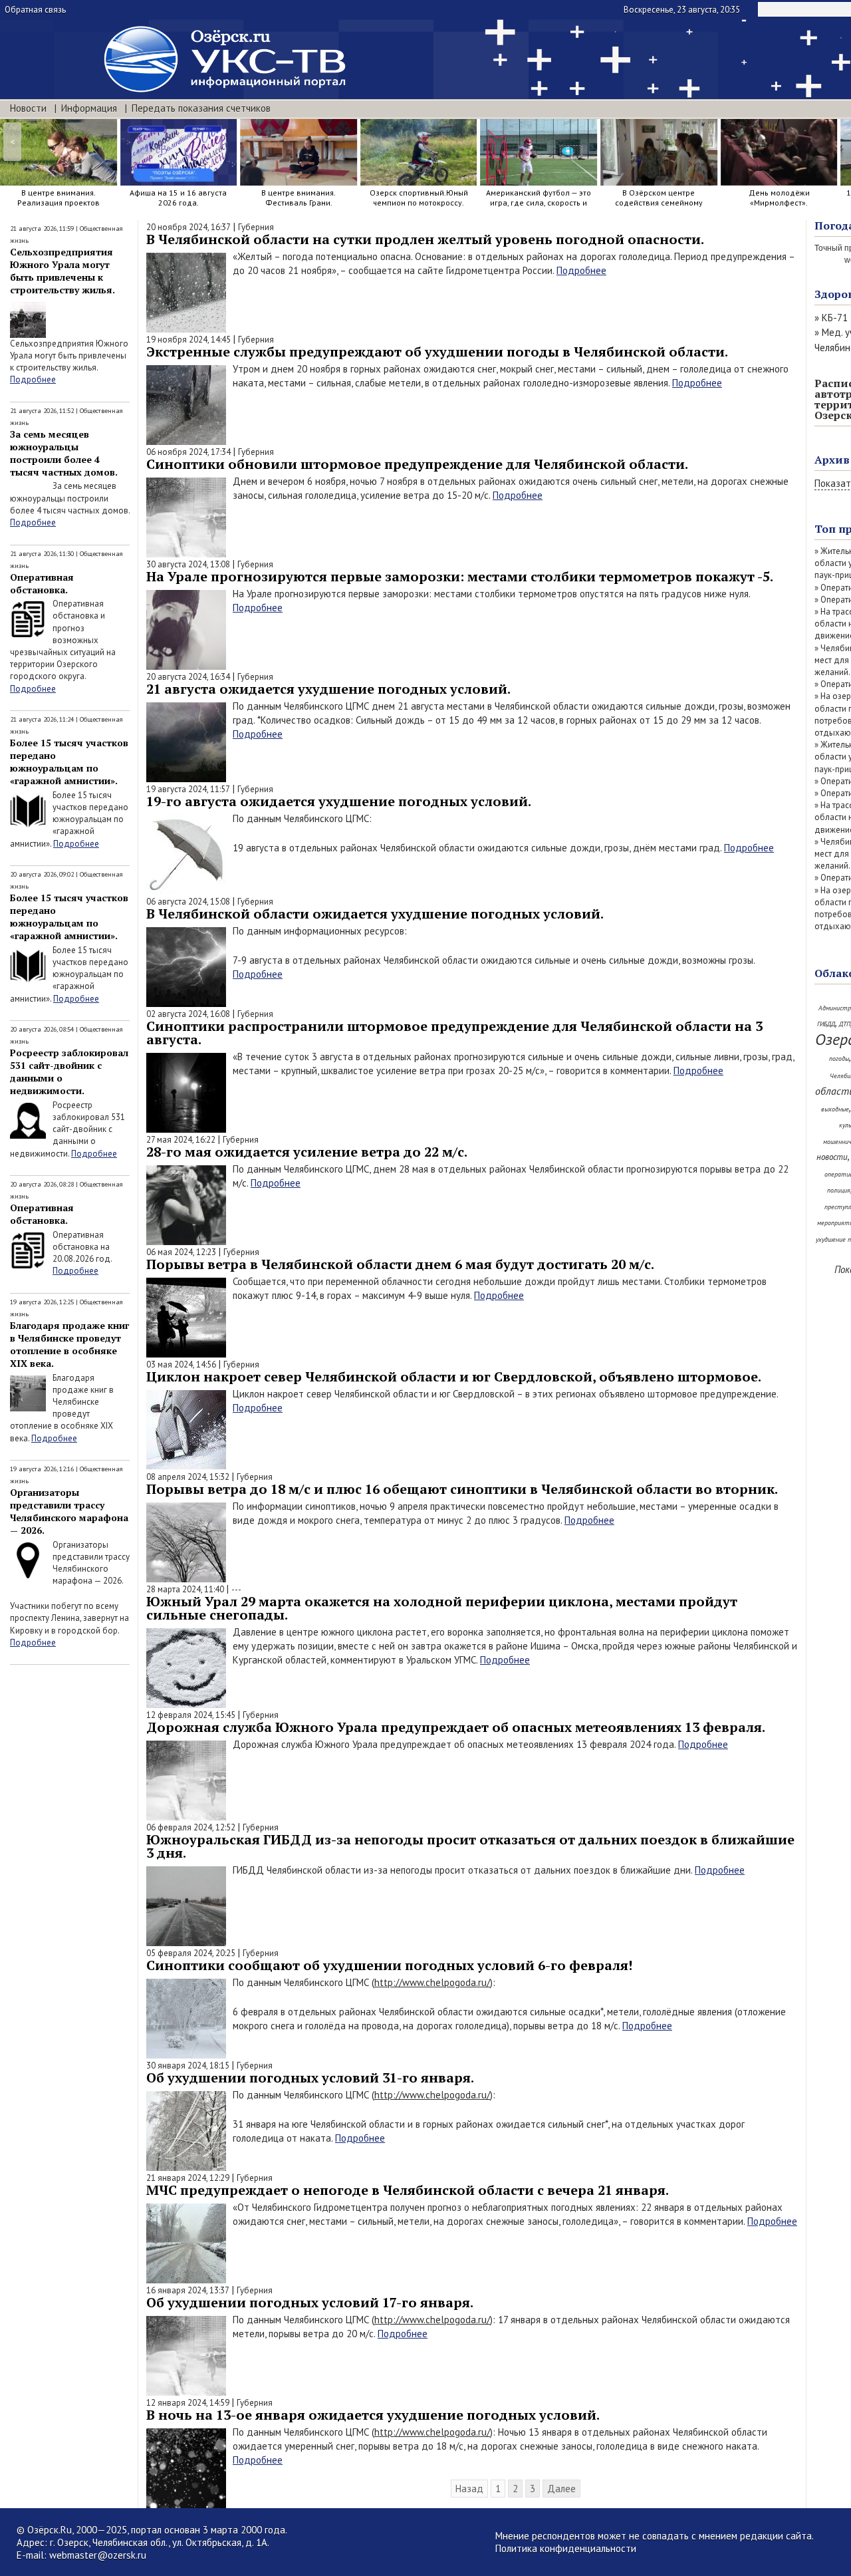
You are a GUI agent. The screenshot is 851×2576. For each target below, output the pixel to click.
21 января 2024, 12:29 (188, 2178)
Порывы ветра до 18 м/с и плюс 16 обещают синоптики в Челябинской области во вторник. (462, 1489)
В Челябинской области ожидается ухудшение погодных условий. (375, 914)
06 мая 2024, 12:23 (181, 1252)
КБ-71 (835, 318)
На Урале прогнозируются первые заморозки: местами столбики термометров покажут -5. (460, 576)
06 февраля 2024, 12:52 (191, 1827)
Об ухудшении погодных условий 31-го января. (310, 2077)
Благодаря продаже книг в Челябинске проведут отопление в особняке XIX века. (69, 1344)
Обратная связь (35, 10)
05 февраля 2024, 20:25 (191, 1953)
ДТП (845, 1024)
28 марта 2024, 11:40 (185, 1589)
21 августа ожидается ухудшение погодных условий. (328, 689)
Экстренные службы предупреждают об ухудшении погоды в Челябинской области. (437, 352)
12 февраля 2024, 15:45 (191, 1715)
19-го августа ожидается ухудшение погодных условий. (339, 801)
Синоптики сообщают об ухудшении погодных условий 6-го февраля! (389, 1965)
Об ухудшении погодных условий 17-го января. (310, 2302)
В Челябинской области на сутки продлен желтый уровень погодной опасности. (425, 239)
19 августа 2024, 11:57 (188, 789)
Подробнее (33, 379)
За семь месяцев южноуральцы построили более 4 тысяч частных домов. (64, 453)
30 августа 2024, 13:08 (188, 564)
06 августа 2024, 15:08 (188, 902)
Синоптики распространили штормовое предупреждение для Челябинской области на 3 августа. (454, 1033)
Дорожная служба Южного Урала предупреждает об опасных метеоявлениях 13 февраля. (456, 1727)
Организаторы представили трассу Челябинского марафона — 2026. (69, 1511)
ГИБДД (826, 1024)
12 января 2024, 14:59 (188, 2403)
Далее (561, 2489)
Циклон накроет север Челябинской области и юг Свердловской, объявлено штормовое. (454, 1376)
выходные (835, 1109)
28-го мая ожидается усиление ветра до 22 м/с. (307, 1152)
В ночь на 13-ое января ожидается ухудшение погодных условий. (373, 2415)
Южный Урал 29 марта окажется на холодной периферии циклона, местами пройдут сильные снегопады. (442, 1608)
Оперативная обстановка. (42, 583)
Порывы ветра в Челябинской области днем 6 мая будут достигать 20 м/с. (400, 1264)
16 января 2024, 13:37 (188, 2290)
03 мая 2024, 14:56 (181, 1364)
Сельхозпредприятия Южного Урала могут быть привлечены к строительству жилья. (62, 271)
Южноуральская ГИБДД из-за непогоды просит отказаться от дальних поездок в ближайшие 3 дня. (470, 1846)
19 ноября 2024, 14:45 (188, 340)
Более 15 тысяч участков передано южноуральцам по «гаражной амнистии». (69, 762)
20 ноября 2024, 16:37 (188, 227)
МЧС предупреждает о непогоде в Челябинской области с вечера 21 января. (408, 2190)
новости (832, 1157)
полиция (839, 1190)
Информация (89, 108)
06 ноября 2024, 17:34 (188, 452)
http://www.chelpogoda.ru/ (432, 1982)
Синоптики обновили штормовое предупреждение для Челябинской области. (417, 464)
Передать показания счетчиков (201, 108)
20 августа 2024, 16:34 (188, 677)
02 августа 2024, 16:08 (188, 1014)
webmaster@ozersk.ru (98, 2555)
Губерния (256, 227)
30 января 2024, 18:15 (188, 2066)
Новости (28, 108)
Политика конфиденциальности (566, 2548)
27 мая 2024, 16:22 (181, 1140)
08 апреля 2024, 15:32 (188, 1477)
